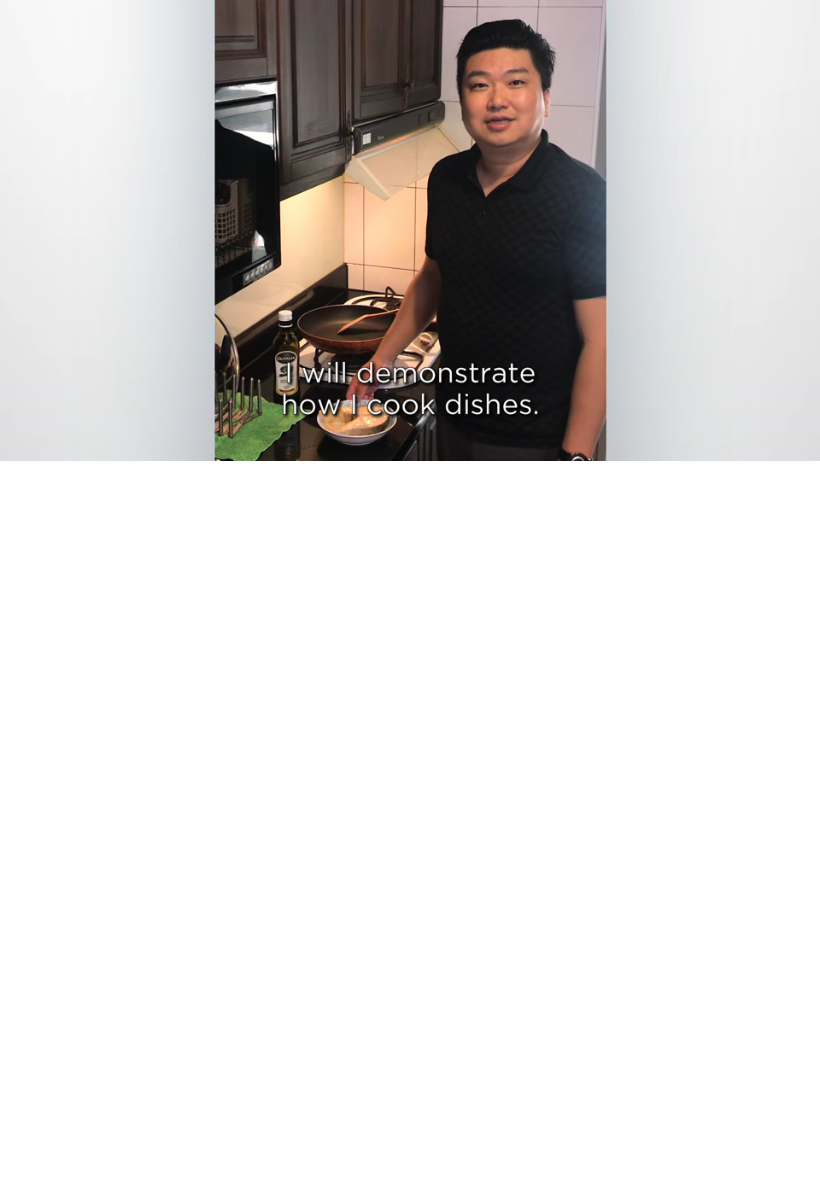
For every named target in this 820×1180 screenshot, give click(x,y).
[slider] (424, 441)
